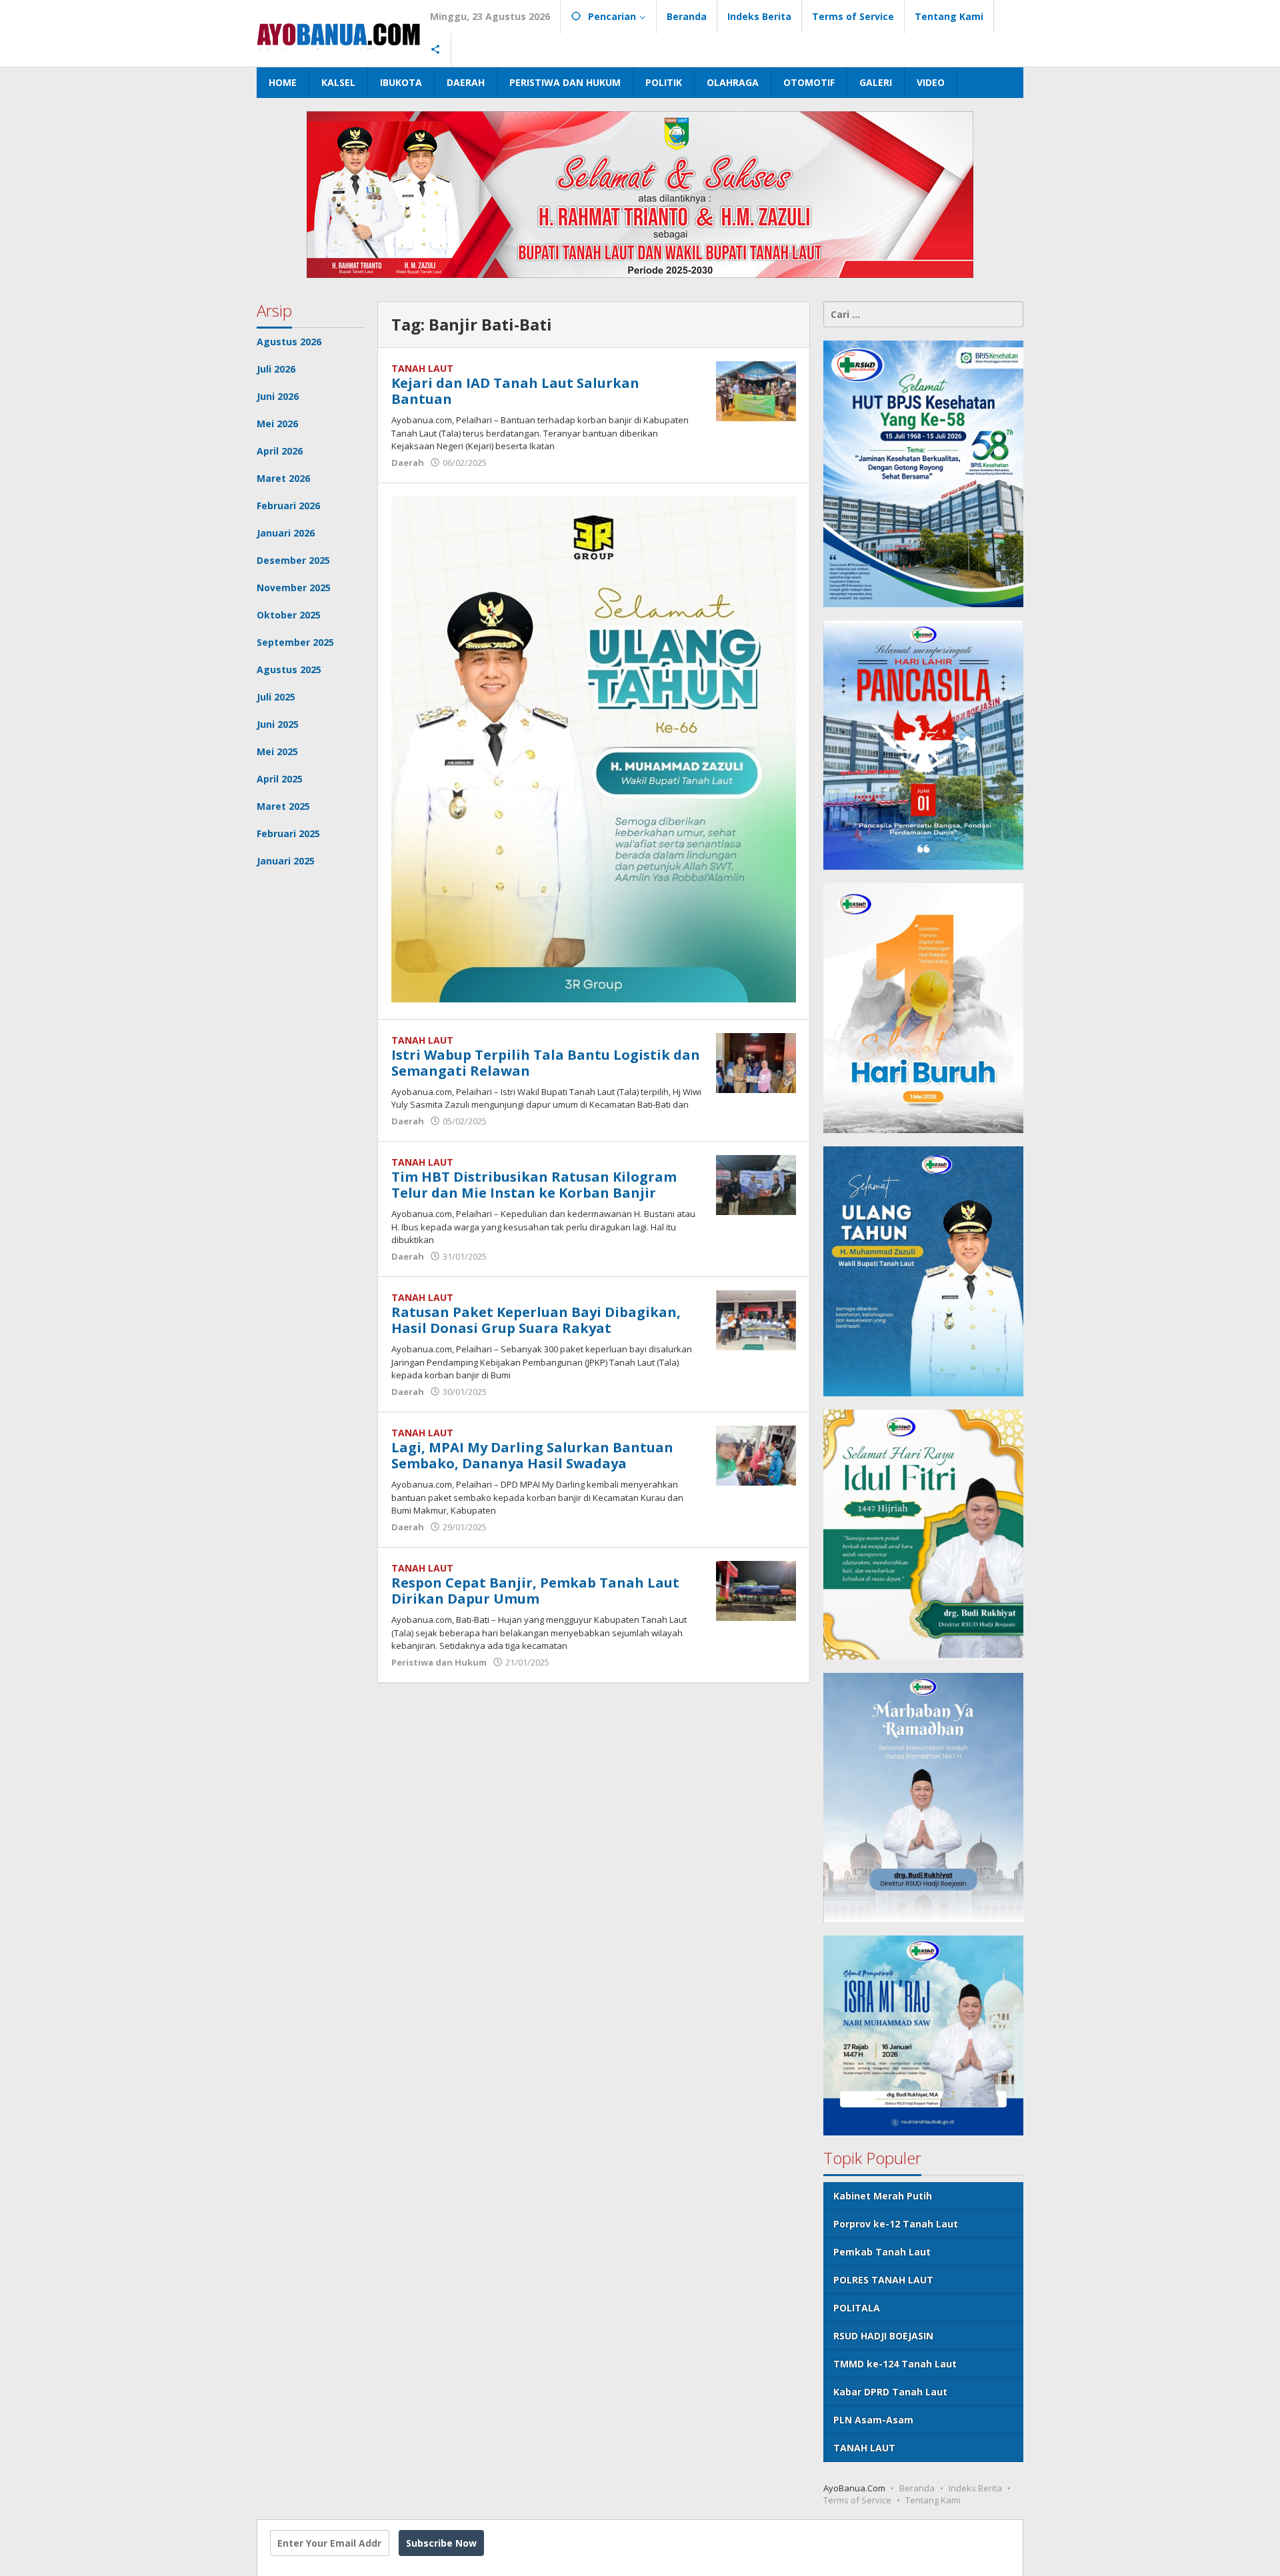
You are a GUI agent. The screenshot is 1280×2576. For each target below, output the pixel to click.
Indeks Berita (975, 2488)
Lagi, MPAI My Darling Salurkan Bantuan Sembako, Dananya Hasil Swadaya (532, 1455)
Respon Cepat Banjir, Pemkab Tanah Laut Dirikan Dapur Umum (535, 1591)
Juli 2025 (276, 697)
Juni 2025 (278, 724)
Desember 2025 (293, 560)
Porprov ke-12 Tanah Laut (896, 2224)
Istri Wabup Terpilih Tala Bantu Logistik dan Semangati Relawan (546, 1063)
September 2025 (295, 642)
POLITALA (857, 2308)
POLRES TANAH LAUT (883, 2280)
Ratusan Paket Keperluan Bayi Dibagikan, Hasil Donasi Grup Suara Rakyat (536, 1320)
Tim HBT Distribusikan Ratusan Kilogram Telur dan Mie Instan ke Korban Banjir (534, 1185)
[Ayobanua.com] (338, 33)
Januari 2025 (286, 861)
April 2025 (280, 779)
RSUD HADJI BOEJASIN (883, 2336)
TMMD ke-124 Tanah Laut (895, 2364)
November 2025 (294, 588)
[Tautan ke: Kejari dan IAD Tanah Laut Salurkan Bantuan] (756, 390)
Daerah (408, 463)
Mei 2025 (277, 751)
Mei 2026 (277, 424)
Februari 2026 (288, 506)
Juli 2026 (276, 369)
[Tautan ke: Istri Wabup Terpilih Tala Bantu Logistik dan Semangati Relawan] (756, 1061)
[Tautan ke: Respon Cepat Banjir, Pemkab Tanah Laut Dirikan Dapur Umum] (756, 1590)
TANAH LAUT (422, 368)
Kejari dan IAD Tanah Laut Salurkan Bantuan (515, 391)
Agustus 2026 (289, 342)
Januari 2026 (286, 533)
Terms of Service (857, 2500)
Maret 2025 (283, 806)
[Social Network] (436, 50)
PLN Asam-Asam (873, 2420)
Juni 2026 (278, 396)
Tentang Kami (933, 2500)
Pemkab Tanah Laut (882, 2252)
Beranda (917, 2488)
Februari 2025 (288, 833)
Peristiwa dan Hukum (439, 1662)
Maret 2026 (283, 478)
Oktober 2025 (289, 615)
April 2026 (280, 451)
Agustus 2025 (289, 669)
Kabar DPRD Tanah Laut (890, 2392)
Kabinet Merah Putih (883, 2196)
